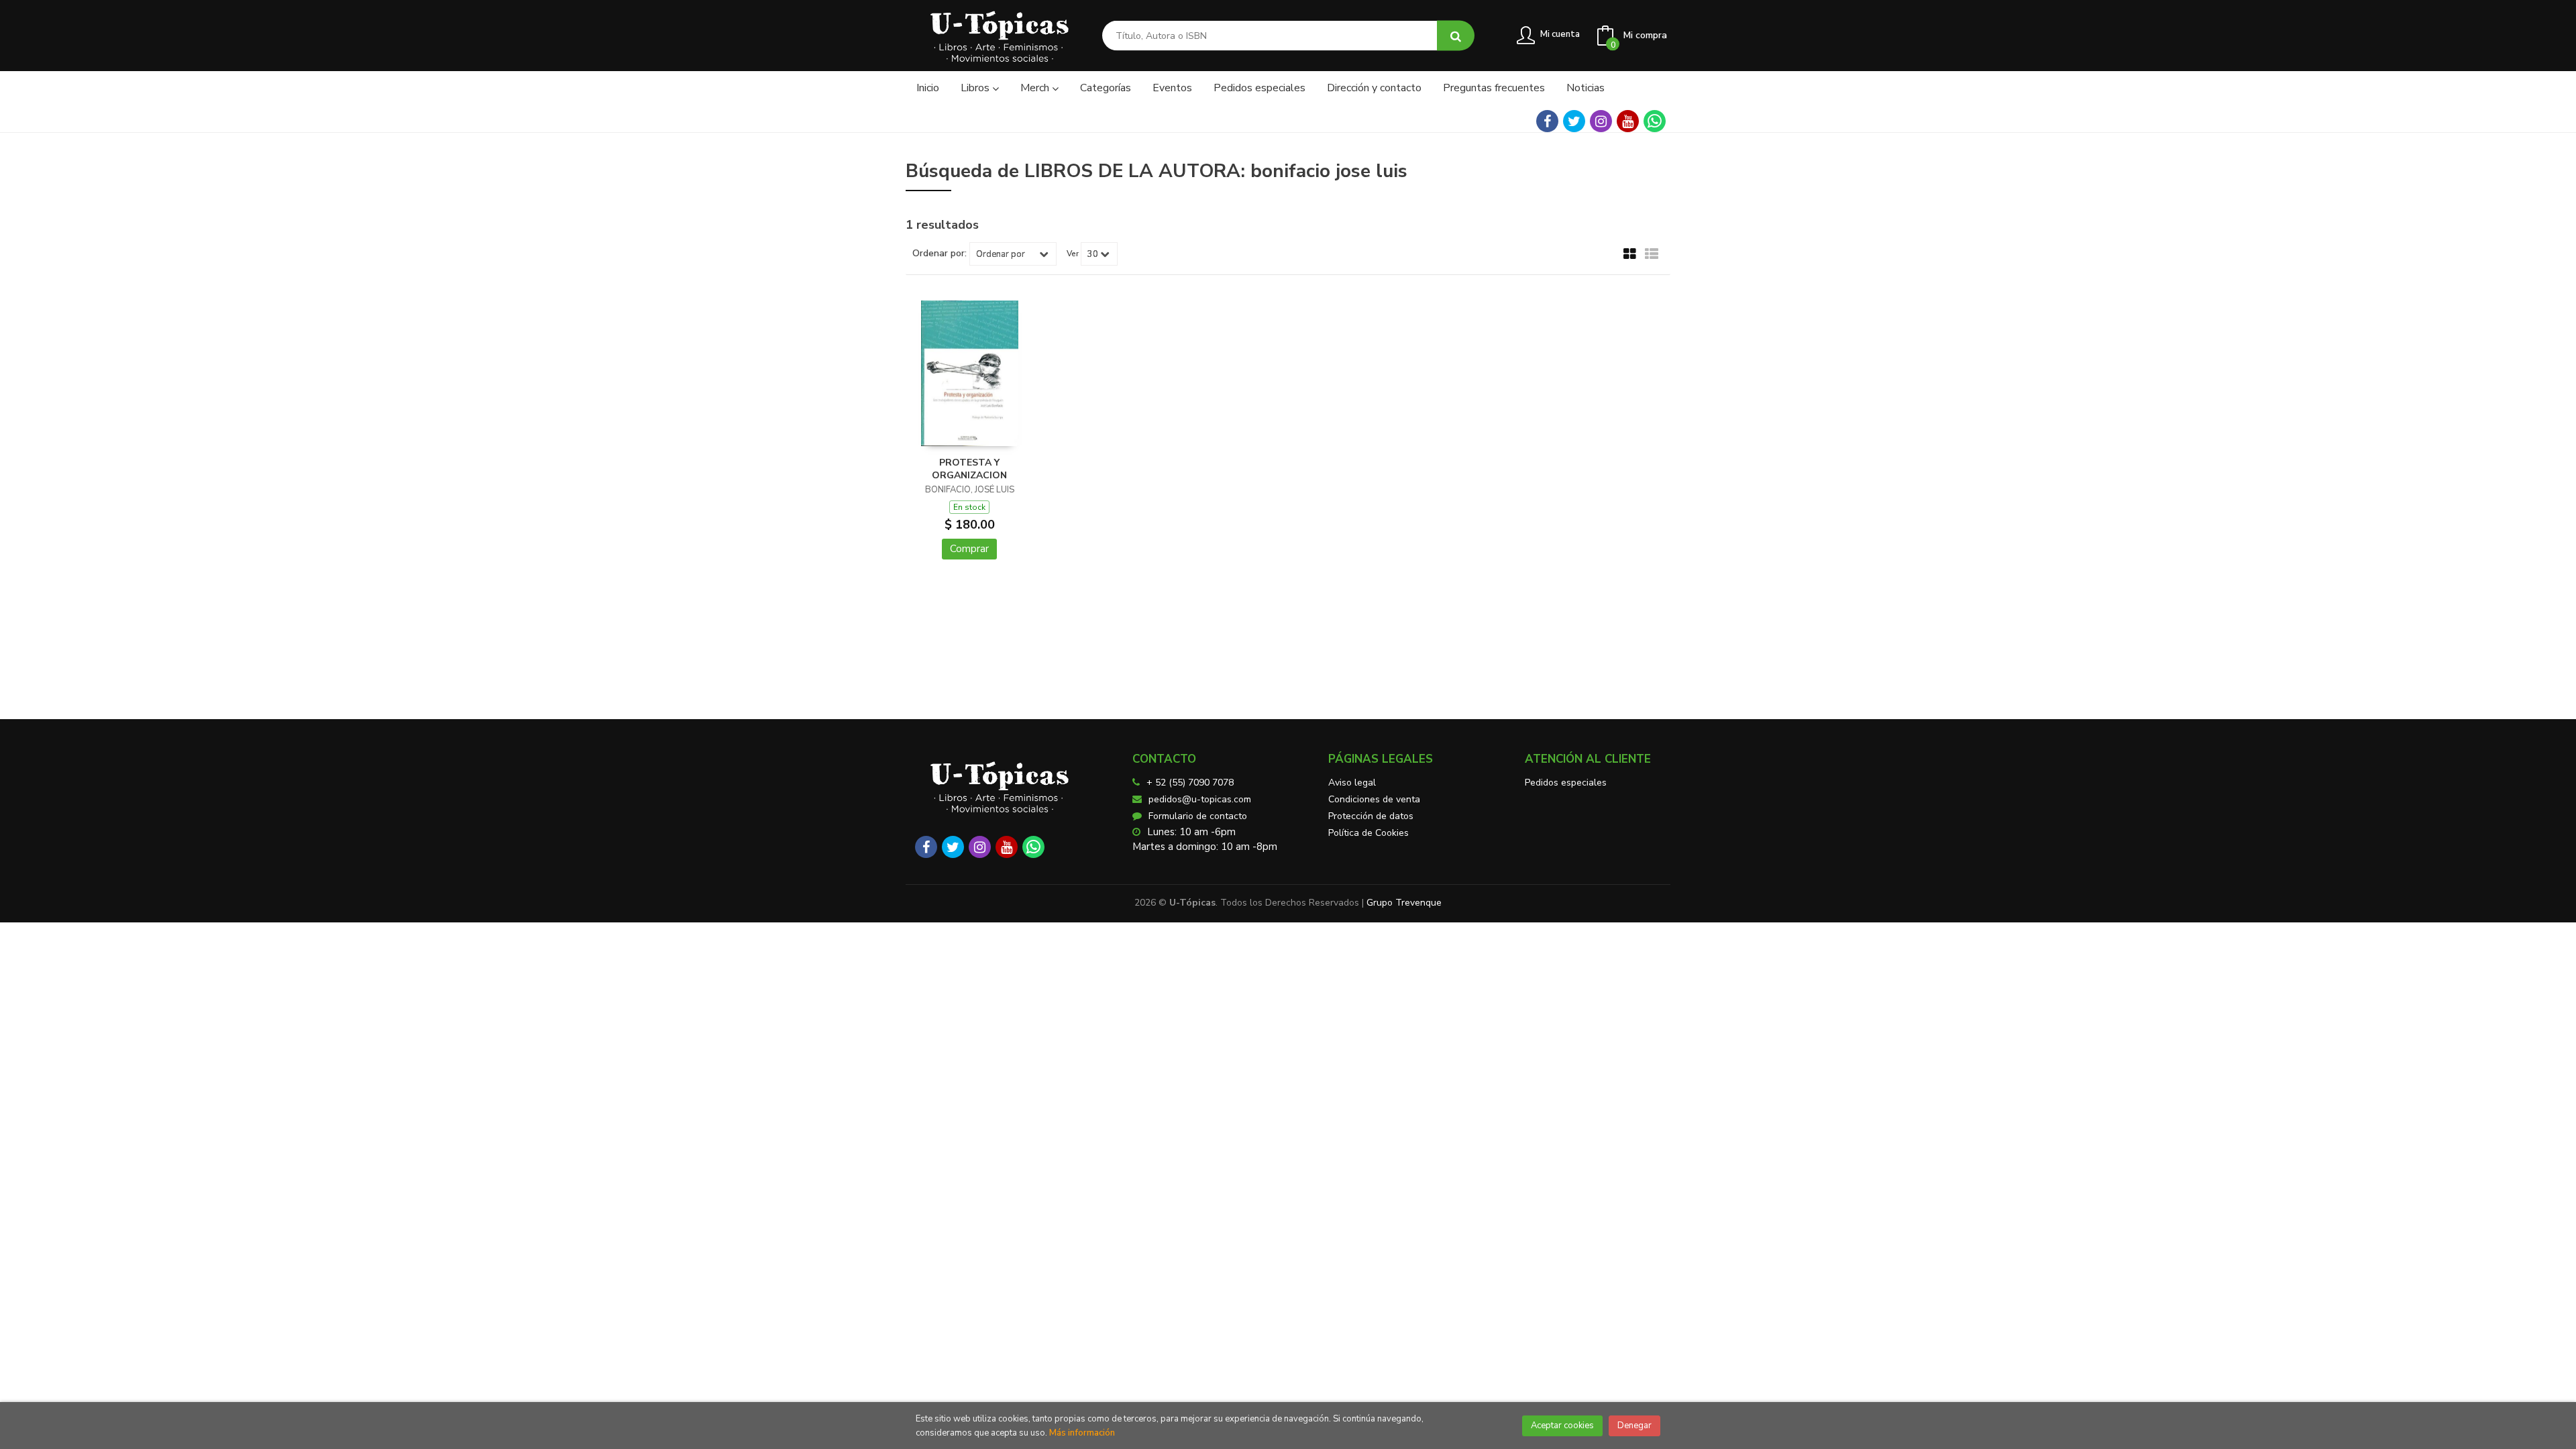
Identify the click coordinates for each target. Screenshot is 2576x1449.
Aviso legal (1352, 783)
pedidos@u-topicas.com (1200, 799)
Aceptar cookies (1562, 1426)
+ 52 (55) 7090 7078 (1190, 783)
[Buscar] (1456, 36)
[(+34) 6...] (1655, 121)
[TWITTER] (1574, 121)
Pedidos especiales (1566, 783)
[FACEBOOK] (1547, 121)
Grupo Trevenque (1404, 903)
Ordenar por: (940, 254)
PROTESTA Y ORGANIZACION (969, 469)
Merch (1036, 88)
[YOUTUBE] (1628, 121)
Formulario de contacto (1198, 816)
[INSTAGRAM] (1601, 121)
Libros (976, 88)
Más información (1082, 1433)
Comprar (969, 549)
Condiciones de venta (1374, 799)
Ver (1073, 254)
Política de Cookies (1368, 833)
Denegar (1634, 1426)
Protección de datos (1371, 816)
